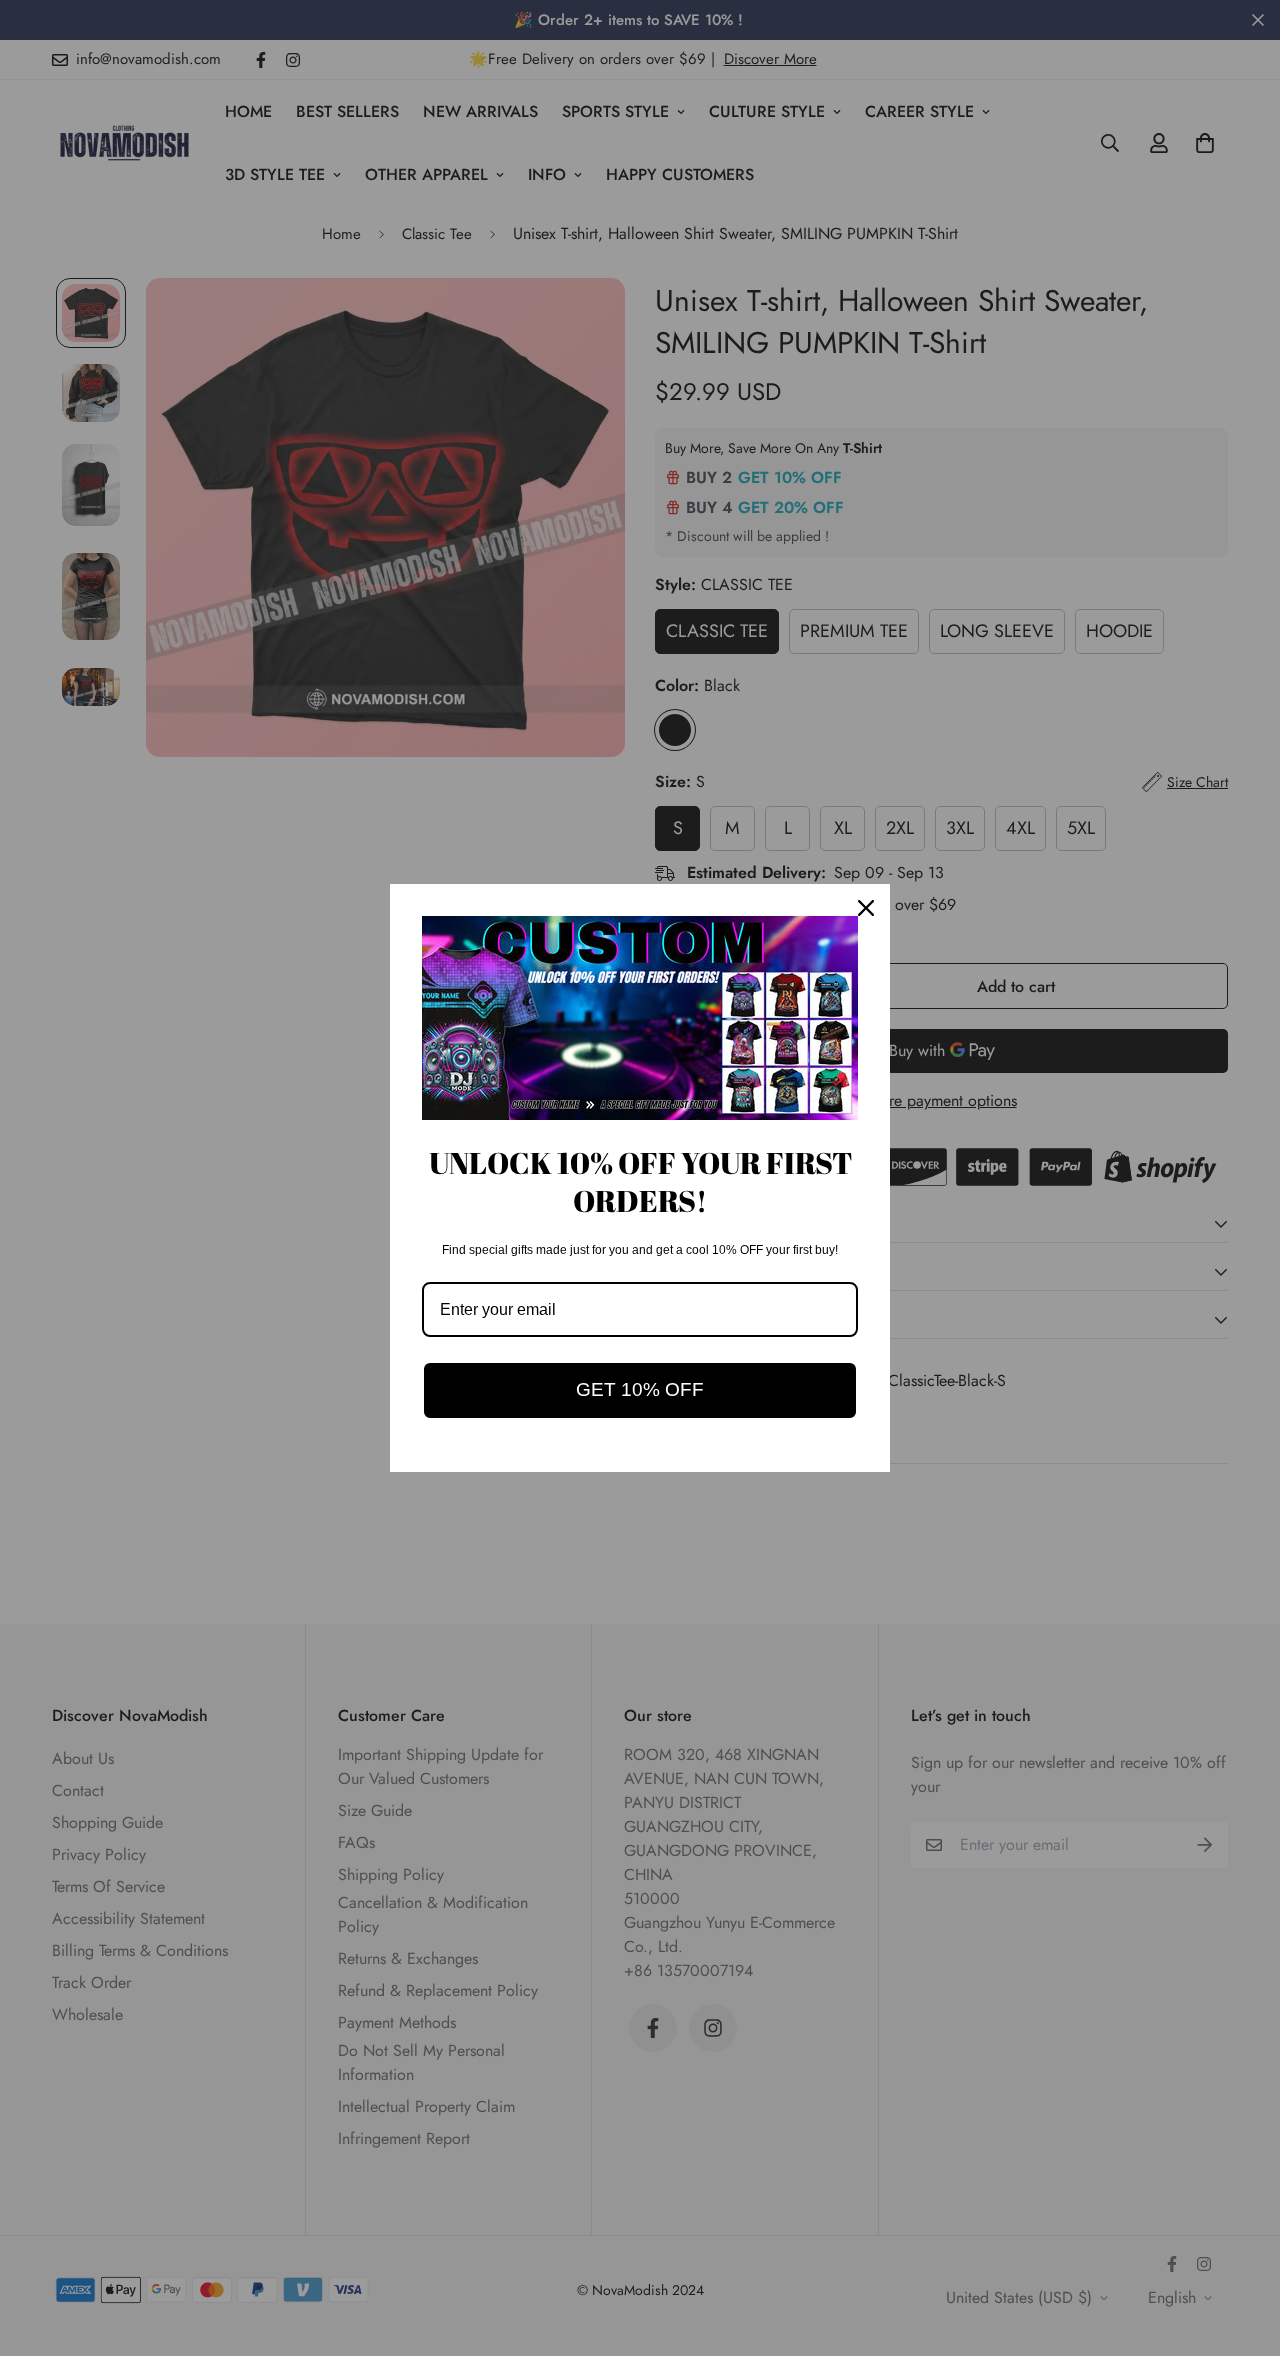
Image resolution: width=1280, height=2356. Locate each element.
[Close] (866, 908)
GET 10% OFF (640, 1389)
